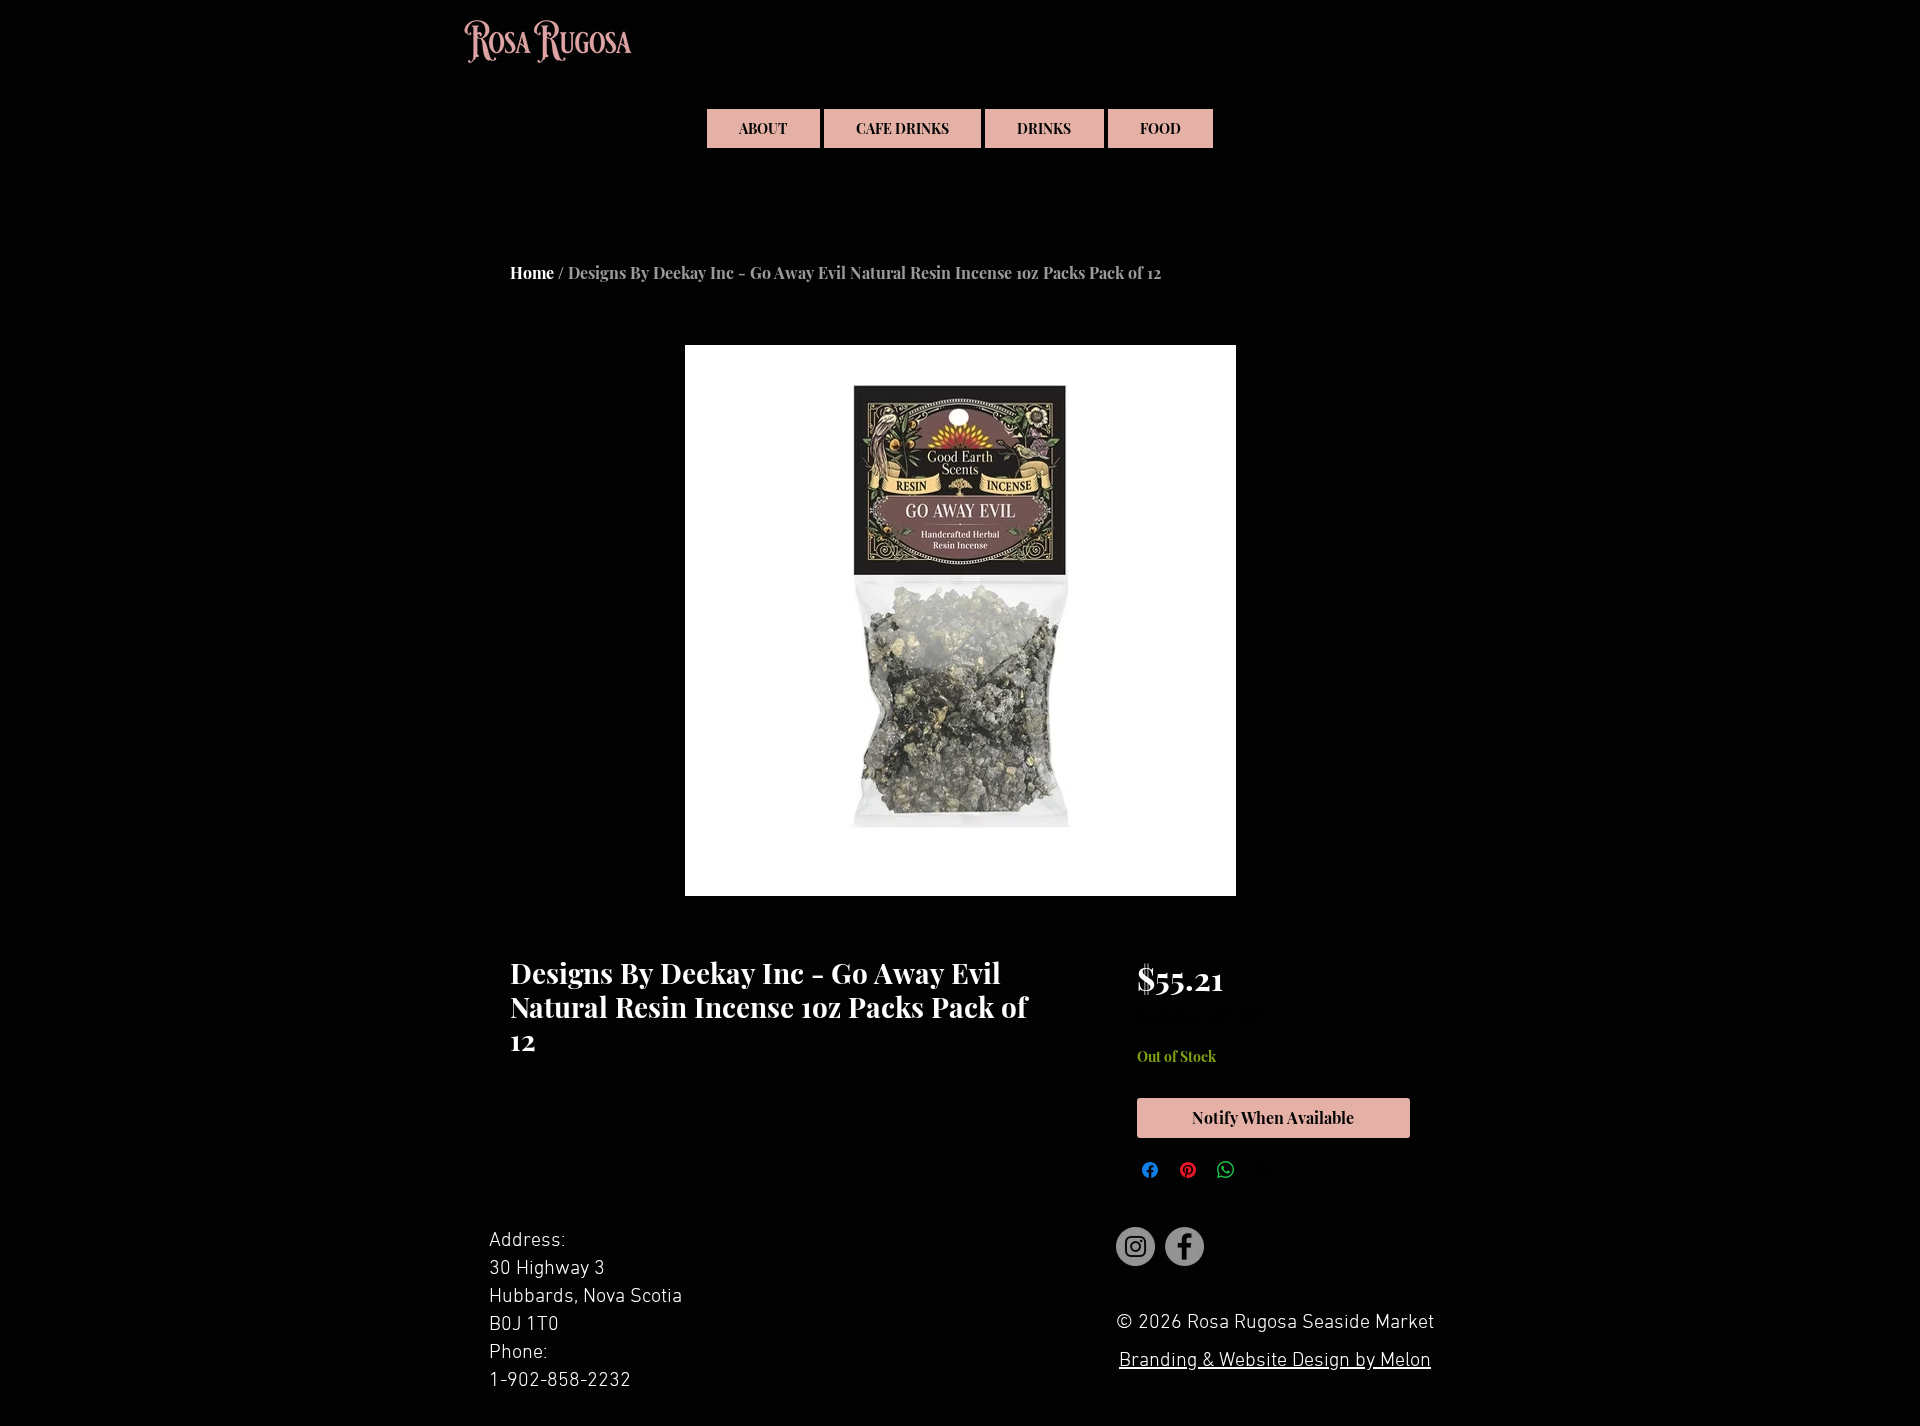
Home (532, 272)
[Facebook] (1184, 1246)
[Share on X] (1264, 1170)
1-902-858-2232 (560, 1381)
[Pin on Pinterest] (1188, 1170)
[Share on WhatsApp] (1226, 1170)
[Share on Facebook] (1150, 1170)
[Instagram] (1135, 1246)
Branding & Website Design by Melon (1275, 1361)
